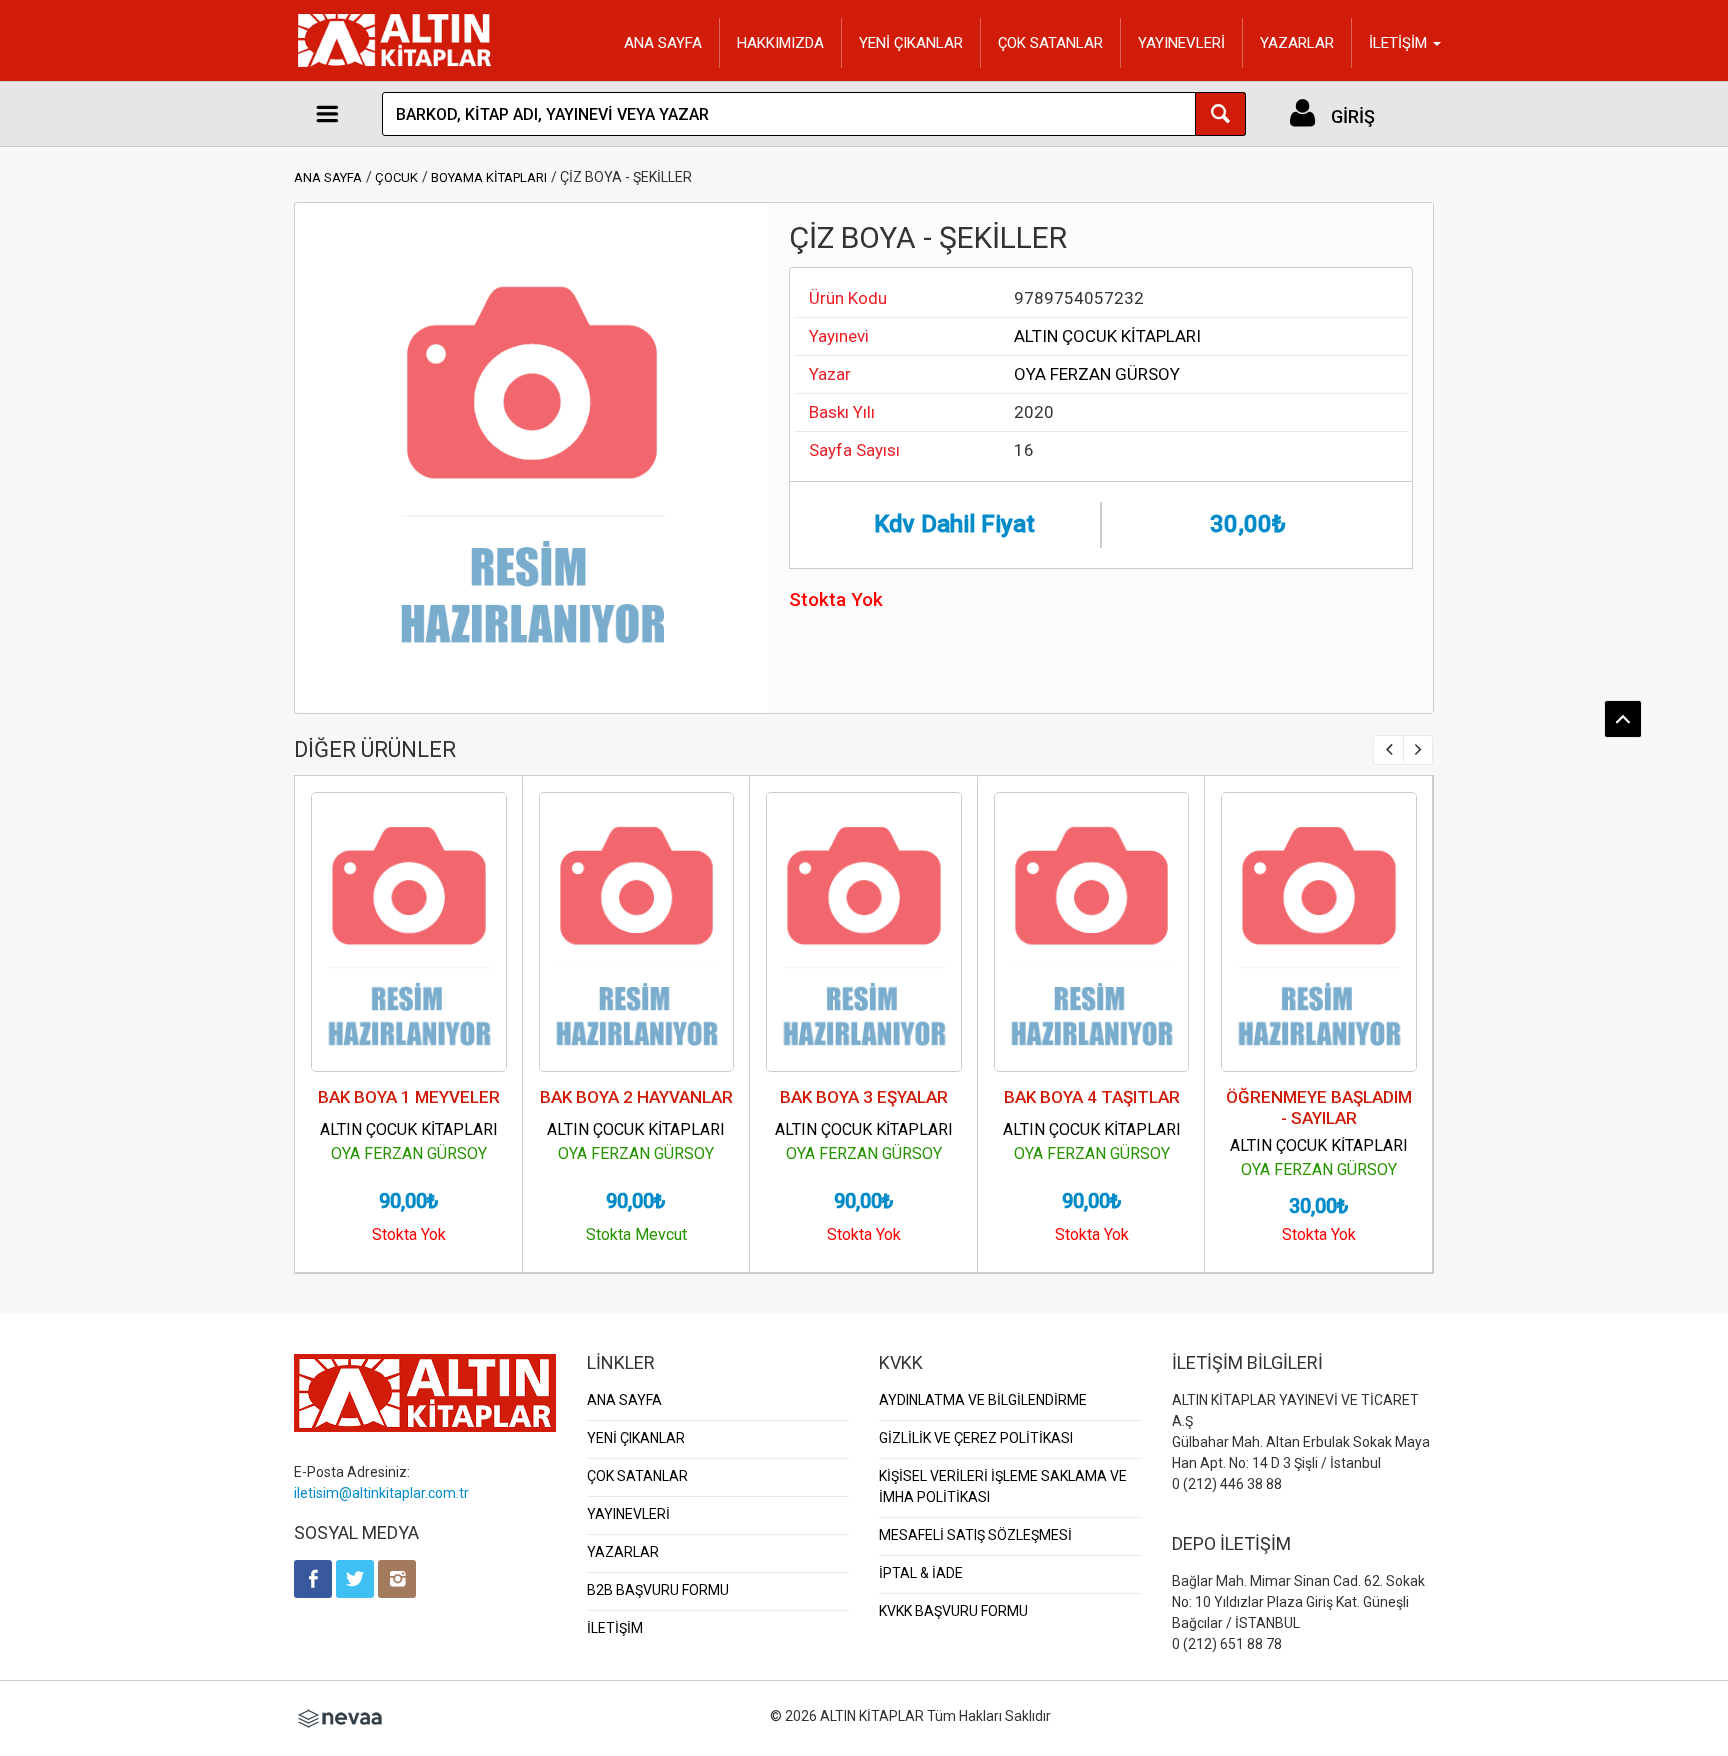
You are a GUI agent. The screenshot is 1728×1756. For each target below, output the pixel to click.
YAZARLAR (1297, 43)
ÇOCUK (396, 177)
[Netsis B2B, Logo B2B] (340, 1716)
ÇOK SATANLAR (1050, 43)
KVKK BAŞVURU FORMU (953, 1611)
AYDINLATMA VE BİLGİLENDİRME (983, 1400)
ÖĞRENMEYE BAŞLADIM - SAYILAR (1319, 1107)
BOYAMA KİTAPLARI (489, 177)
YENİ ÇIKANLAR (911, 43)
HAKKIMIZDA (780, 43)
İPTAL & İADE (921, 1573)
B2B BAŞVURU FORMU (658, 1590)
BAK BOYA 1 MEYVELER (409, 1097)
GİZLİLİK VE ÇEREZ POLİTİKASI (976, 1438)
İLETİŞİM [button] (1400, 43)
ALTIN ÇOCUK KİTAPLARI (1107, 336)
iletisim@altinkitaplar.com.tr (381, 1493)
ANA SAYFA (663, 43)
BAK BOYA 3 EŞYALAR (864, 1097)
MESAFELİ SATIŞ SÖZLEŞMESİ (975, 1535)
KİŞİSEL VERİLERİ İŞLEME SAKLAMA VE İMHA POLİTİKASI (1003, 1486)
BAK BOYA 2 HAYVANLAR (636, 1097)
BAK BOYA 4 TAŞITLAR (1092, 1097)
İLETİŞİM (615, 1628)
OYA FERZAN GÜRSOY (1097, 374)
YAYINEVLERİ (1181, 43)
